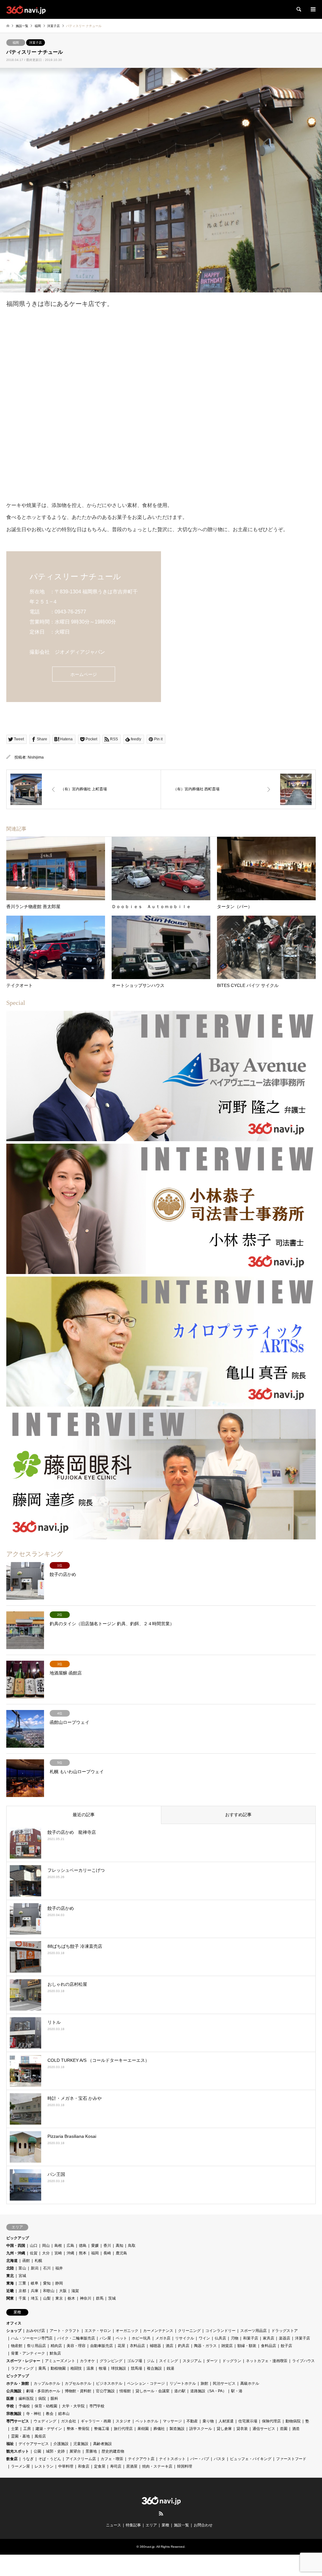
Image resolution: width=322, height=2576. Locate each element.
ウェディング (45, 2421)
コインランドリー (220, 2331)
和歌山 (49, 2291)
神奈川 (86, 2298)
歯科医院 (26, 2399)
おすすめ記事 (238, 1815)
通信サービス (264, 2429)
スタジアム (192, 2361)
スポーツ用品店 (253, 2331)
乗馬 (42, 2368)
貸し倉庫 (224, 2429)
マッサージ (172, 2421)
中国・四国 (16, 2246)
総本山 (64, 2414)
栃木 (71, 2298)
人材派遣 (226, 2421)
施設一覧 (181, 2525)
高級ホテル (250, 2383)
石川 (47, 2268)
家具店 (269, 2338)
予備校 (24, 2406)
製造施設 (177, 2429)
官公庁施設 (105, 2391)
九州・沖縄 (16, 2253)
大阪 (63, 2291)
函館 (26, 2261)
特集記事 (133, 2525)
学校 (10, 2406)
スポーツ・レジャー (23, 2361)
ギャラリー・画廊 (96, 2421)
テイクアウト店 (141, 2459)
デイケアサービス (34, 2444)
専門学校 (97, 2406)
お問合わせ (203, 2525)
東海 (10, 2283)
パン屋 (105, 2338)
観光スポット (18, 2451)
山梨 (47, 2298)
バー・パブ (200, 2459)
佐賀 (34, 2253)
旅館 (204, 2383)
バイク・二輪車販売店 (76, 2338)
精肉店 (56, 2346)
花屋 (121, 2346)
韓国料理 (185, 2466)
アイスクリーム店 (81, 2459)
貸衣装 (242, 2429)
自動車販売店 (102, 2346)
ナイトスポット (172, 2459)
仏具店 (220, 2338)
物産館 (17, 2346)
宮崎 (58, 2253)
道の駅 (180, 2391)
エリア (151, 2525)
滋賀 (75, 2291)
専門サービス (18, 2421)
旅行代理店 (123, 2429)
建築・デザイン (49, 2429)
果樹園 (143, 2429)
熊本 (83, 2253)
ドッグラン (232, 2361)
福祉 (10, 2444)
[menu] (313, 9)
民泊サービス (224, 2383)
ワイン (204, 2338)
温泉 (90, 2368)
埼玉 (35, 2298)
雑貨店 (227, 2346)
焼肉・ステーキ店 (157, 2466)
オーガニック (127, 2331)
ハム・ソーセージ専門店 (32, 2338)
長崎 (107, 2253)
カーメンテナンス (158, 2331)
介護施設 (61, 2444)
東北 (10, 2276)
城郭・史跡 (55, 2451)
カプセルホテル (78, 2383)
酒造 (296, 2429)
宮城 (22, 2276)
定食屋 (100, 2466)
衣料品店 (137, 2346)
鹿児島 (121, 2253)
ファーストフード (291, 2459)
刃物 (235, 2338)
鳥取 (132, 2246)
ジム (151, 2361)
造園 (284, 2429)
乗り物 (208, 2421)
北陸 (10, 2268)
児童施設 (81, 2444)
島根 (58, 2246)
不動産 (192, 2421)
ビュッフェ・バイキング (251, 2459)
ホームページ (84, 674)
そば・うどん (50, 2459)
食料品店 (269, 2346)
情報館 (125, 2391)
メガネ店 (163, 2338)
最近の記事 (84, 1815)
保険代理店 (271, 2421)
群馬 (100, 2298)
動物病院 (293, 2421)
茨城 (112, 2298)
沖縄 (70, 2253)
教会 (50, 2414)
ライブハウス (303, 2361)
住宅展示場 (248, 2421)
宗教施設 (14, 2414)
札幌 (38, 2261)
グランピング (111, 2361)
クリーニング (189, 2331)
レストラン (44, 2466)
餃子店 (286, 2346)
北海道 (12, 2261)
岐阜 (35, 2283)
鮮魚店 (55, 2353)
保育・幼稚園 (46, 2406)
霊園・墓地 (20, 2436)
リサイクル (185, 2338)
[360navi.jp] (26, 9)
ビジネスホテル (109, 2383)
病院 (42, 2399)
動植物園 (58, 2368)
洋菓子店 (36, 43)
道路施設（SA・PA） (208, 2391)
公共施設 (14, 2391)
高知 (119, 2246)
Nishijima (36, 757)
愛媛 (95, 2246)
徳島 (83, 2246)
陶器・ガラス (205, 2346)
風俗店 (40, 2436)
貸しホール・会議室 (153, 2391)
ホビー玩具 (141, 2338)
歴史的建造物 (113, 2451)
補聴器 (155, 2346)
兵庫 (35, 2291)
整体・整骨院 (78, 2429)
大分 (46, 2253)
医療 (10, 2399)
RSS (161, 2513)
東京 (59, 2298)
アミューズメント (60, 2361)
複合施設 (154, 2368)
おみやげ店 (36, 2331)
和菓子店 (251, 2338)
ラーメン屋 (20, 2466)
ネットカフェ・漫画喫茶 (267, 2361)
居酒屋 (132, 2466)
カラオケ (87, 2361)
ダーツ (212, 2361)
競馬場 (136, 2368)
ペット (121, 2338)
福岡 (16, 43)
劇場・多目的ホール (43, 2391)
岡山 (46, 2246)
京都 (22, 2291)
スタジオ (123, 2421)
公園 (37, 2451)
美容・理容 (76, 2346)
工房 (27, 2429)
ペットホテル (147, 2421)
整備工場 (102, 2429)
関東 (10, 2298)
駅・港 (237, 2391)
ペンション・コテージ (146, 2383)
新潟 (35, 2268)
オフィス (14, 2323)
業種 (165, 2525)
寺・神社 (34, 2414)
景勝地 (91, 2451)
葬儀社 (159, 2429)
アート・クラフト (65, 2331)
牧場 (103, 2368)
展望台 (75, 2451)
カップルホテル (47, 2383)
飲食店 (12, 2459)
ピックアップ (18, 2238)
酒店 (169, 2346)
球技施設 (119, 2368)
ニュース (114, 2525)
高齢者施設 (103, 2444)
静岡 (59, 2283)
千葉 (22, 2298)
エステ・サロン (98, 2331)
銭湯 (170, 2368)
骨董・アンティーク (28, 2353)
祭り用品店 (36, 2346)
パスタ (219, 2459)
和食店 (84, 2466)
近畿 (10, 2291)
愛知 (47, 2283)
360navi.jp (147, 2547)
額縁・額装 (247, 2346)
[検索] (298, 9)
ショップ (14, 2331)
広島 (70, 2246)
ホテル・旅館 (18, 2383)
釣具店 (184, 2346)
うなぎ (28, 2459)
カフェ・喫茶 (112, 2459)
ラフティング (22, 2368)
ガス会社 (69, 2421)
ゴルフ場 (135, 2361)
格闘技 (76, 2368)
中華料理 (66, 2466)
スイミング (169, 2361)
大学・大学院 (73, 2406)
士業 (15, 2429)
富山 (22, 2268)
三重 (22, 2283)
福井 (59, 2268)
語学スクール (201, 2429)
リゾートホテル (183, 2383)
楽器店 (285, 2338)
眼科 (54, 2399)
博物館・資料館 (78, 2391)
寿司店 (116, 2466)
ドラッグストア (285, 2331)
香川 (107, 2246)
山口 (34, 2246)
